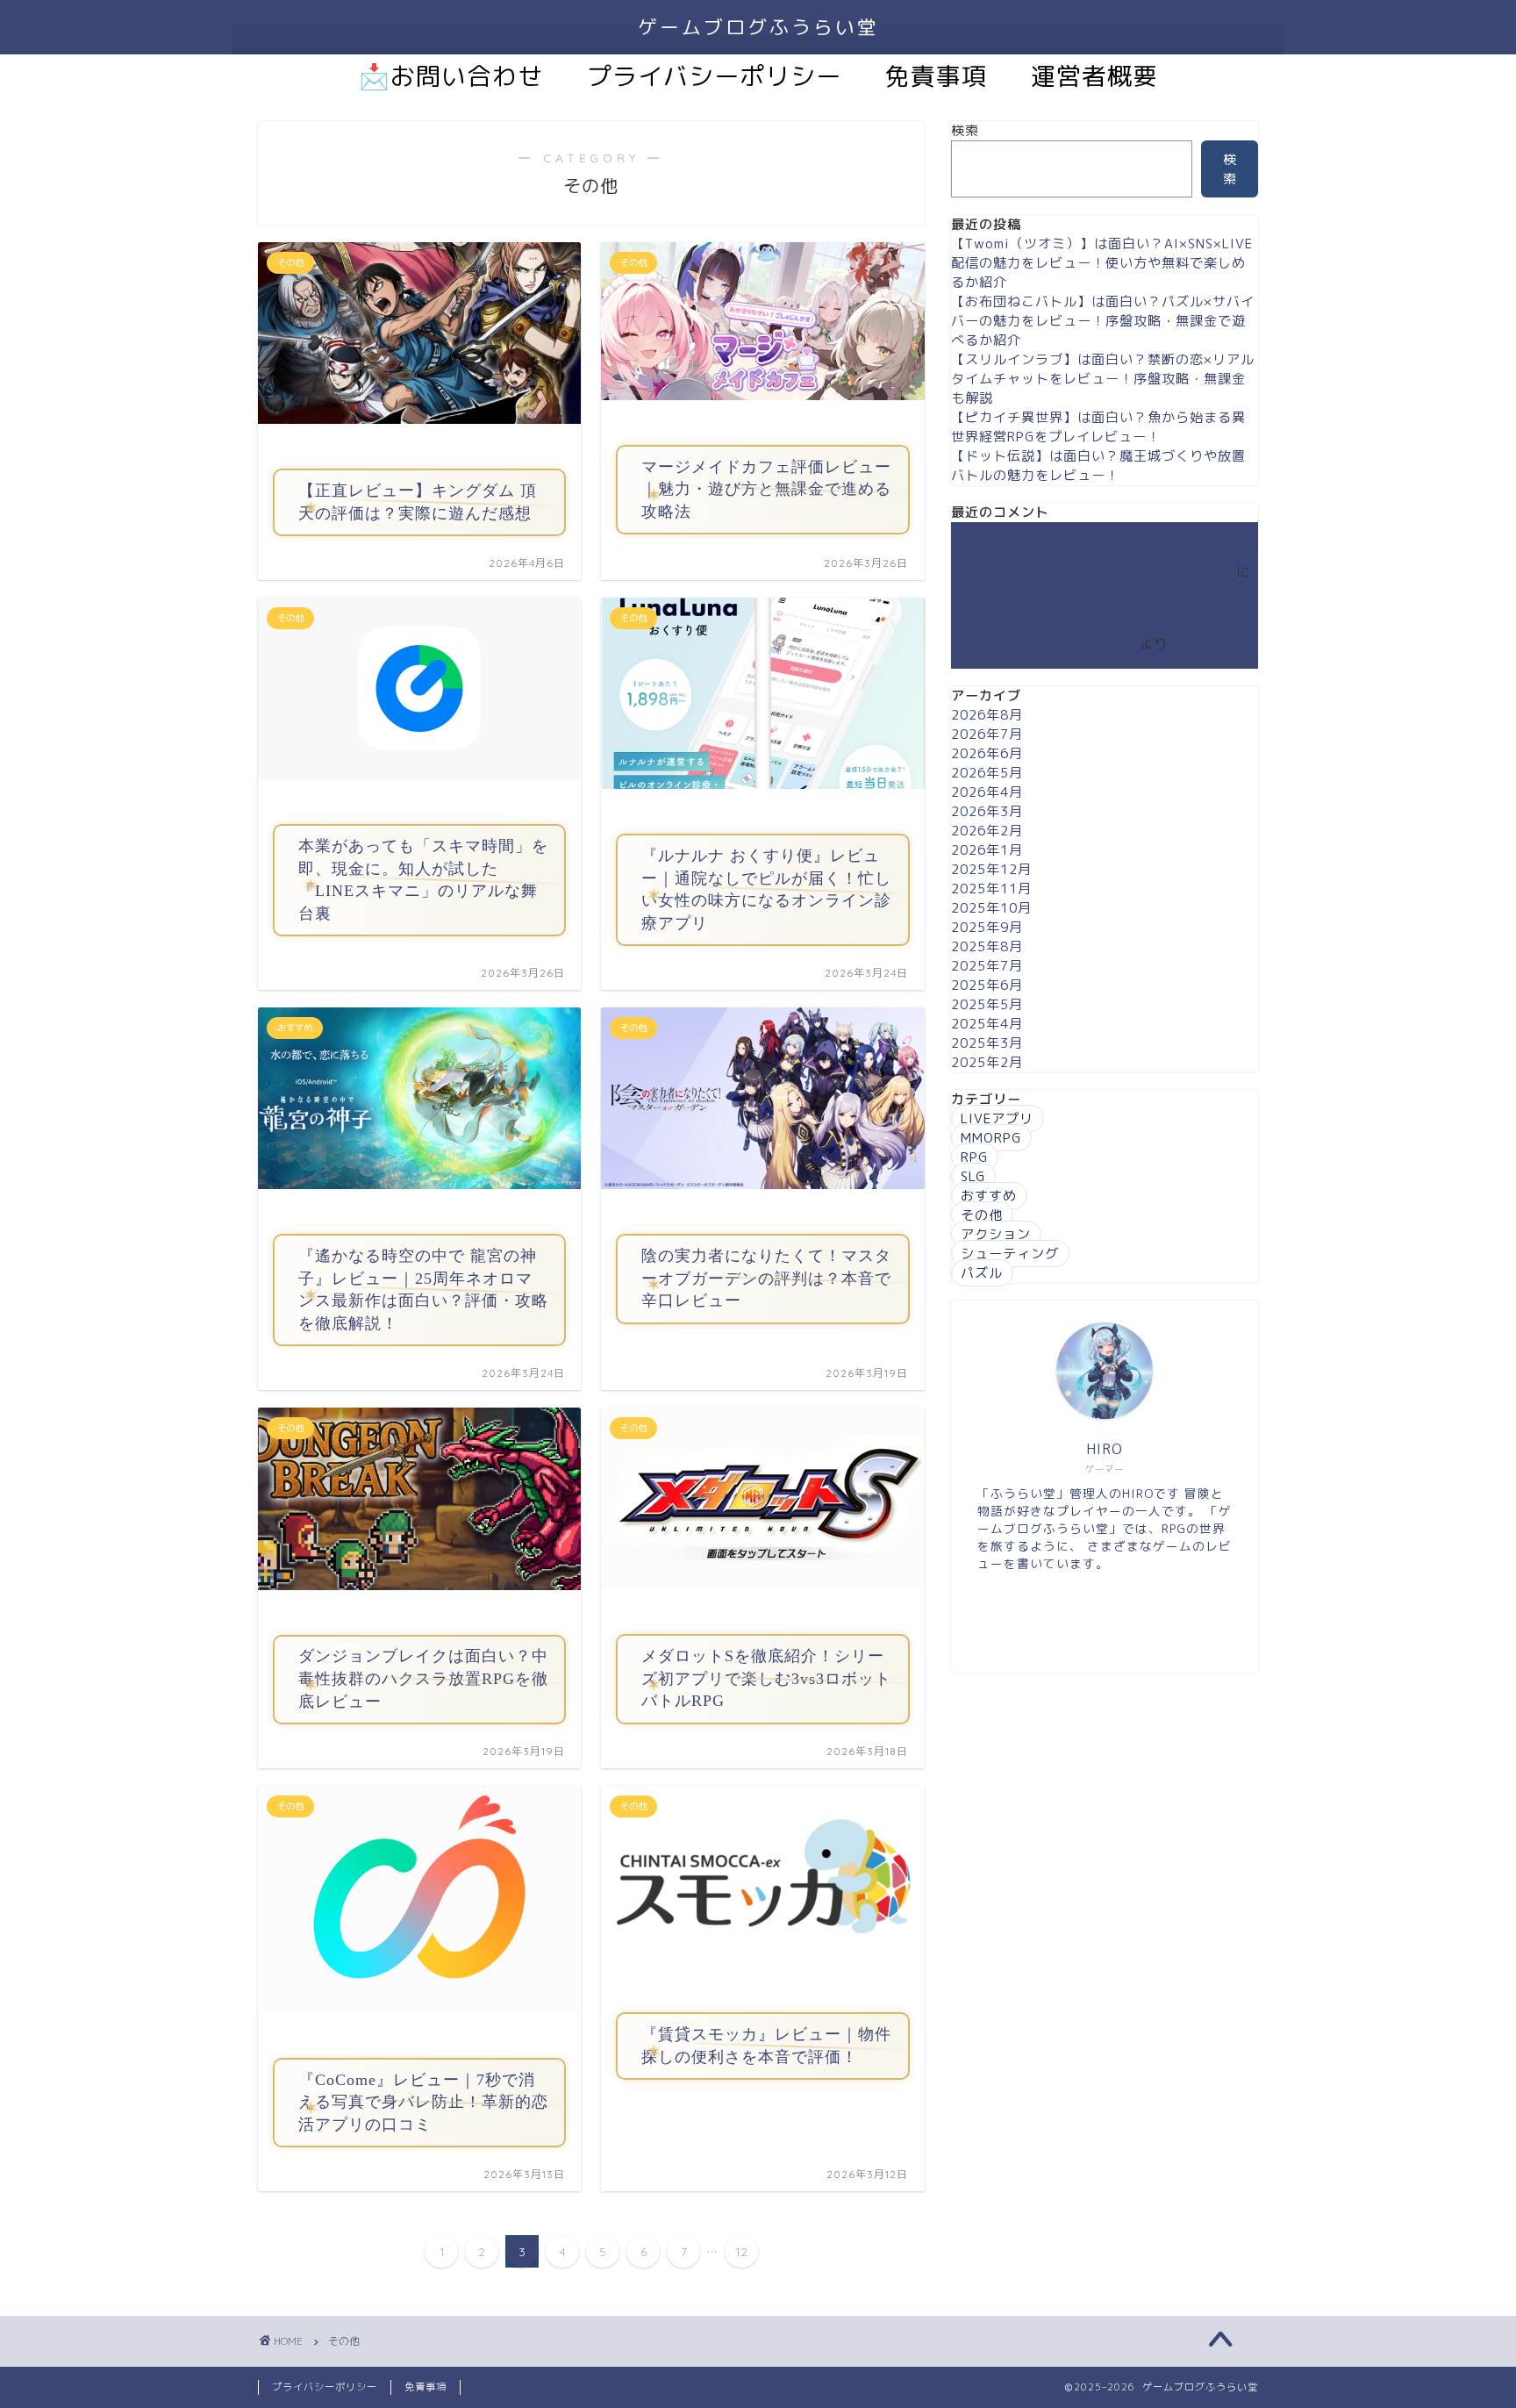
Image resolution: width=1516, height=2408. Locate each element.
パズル (982, 1273)
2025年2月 (987, 1062)
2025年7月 (987, 966)
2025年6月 (987, 985)
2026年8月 (987, 715)
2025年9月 (987, 927)
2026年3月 (987, 811)
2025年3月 (987, 1043)
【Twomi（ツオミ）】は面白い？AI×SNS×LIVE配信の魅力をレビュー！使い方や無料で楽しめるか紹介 (1102, 263)
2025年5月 (987, 1004)
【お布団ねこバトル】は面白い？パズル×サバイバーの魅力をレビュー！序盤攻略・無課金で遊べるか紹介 (1103, 321)
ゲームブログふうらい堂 (758, 27)
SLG (973, 1176)
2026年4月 (987, 792)
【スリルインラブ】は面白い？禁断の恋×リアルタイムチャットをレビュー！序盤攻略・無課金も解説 (1103, 379)
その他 (982, 1215)
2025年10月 (991, 908)
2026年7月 (987, 734)
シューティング (1010, 1254)
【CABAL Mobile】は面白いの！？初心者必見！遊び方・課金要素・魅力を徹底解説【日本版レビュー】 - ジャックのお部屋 (1105, 620)
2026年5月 (987, 773)
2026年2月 (987, 831)
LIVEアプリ (997, 1118)
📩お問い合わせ (451, 76)
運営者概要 (1094, 76)
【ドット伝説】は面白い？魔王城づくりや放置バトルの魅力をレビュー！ (1098, 466)
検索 (965, 130)
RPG (974, 1157)
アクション (996, 1234)
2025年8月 (987, 946)
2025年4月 (987, 1024)
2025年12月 (991, 869)
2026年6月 (987, 753)
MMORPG (991, 1138)
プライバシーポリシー (714, 76)
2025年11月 (991, 889)
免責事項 (936, 76)
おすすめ (989, 1196)
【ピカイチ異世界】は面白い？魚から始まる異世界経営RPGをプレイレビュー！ (1098, 427)
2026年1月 (987, 850)
